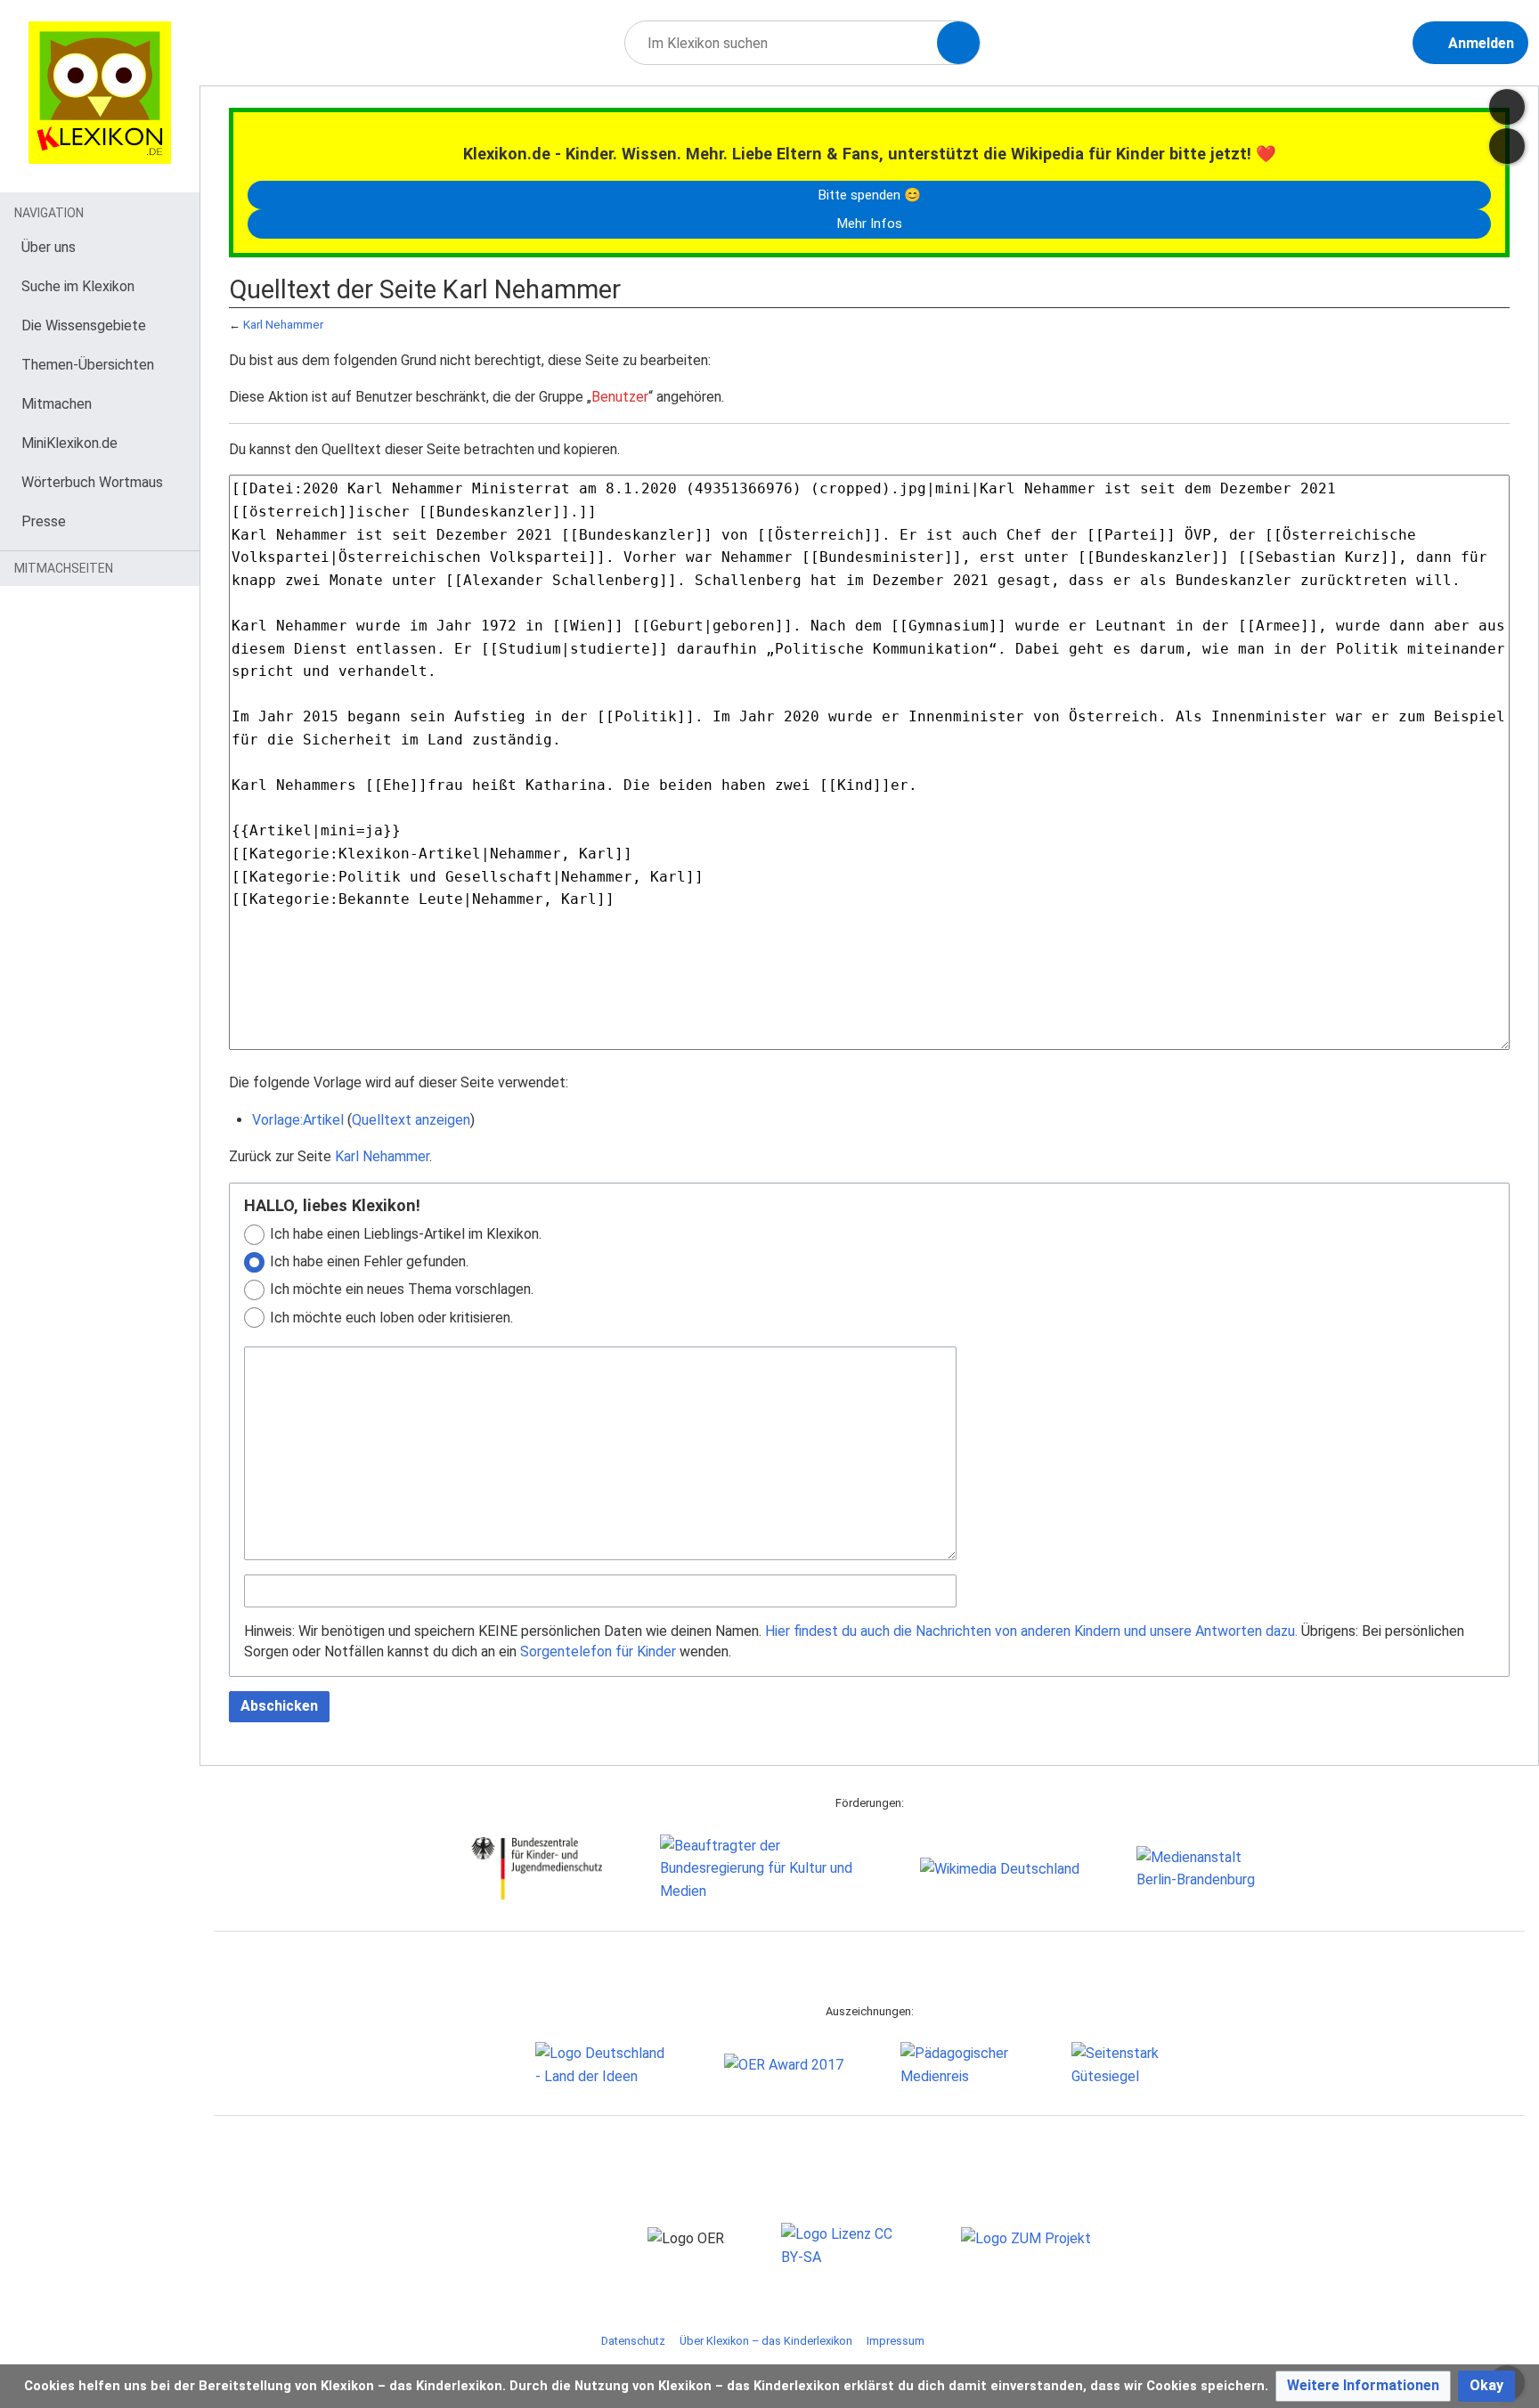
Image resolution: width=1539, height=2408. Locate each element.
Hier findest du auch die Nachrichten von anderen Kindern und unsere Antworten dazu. (1031, 1631)
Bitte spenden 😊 (869, 195)
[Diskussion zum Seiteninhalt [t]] (1507, 107)
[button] (1363, 2386)
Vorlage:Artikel (298, 1120)
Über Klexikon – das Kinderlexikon (766, 2341)
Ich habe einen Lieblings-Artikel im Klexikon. (406, 1234)
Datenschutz (633, 2341)
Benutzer (620, 397)
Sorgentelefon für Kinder (598, 1651)
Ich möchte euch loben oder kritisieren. (391, 1318)
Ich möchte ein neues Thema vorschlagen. (402, 1289)
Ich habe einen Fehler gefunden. (369, 1261)
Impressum (896, 2341)
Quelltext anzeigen (411, 1120)
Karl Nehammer (283, 325)
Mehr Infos (869, 224)
